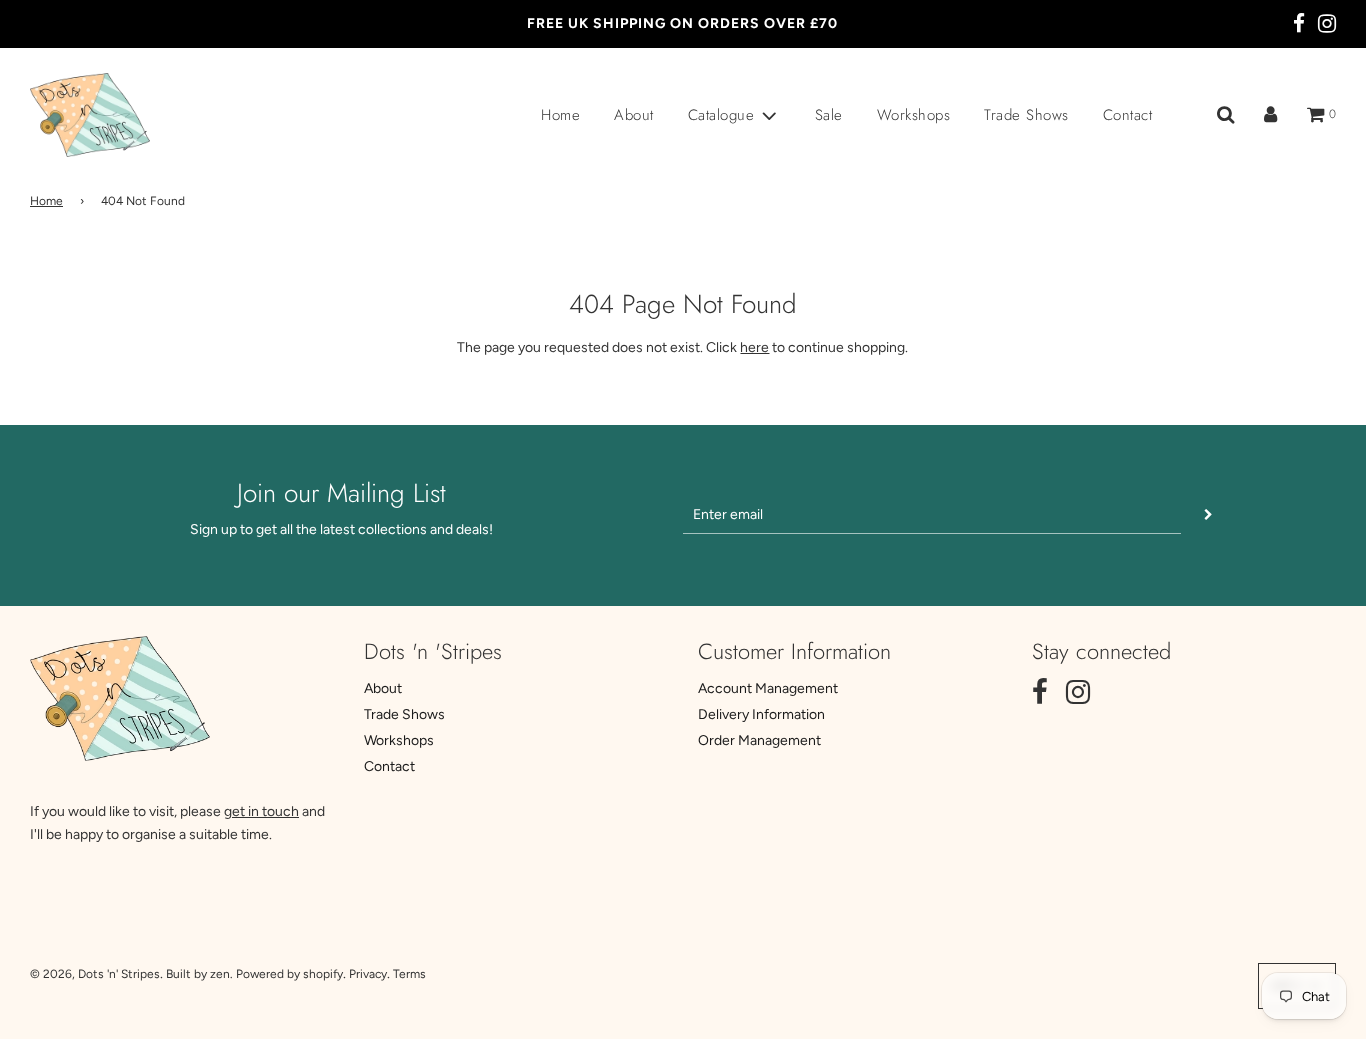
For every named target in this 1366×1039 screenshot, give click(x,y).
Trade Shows (1026, 115)
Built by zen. (199, 974)
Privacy (368, 974)
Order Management (759, 740)
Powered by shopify (289, 974)
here (754, 347)
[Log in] (1270, 115)
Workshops (914, 115)
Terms (409, 974)
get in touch (261, 811)
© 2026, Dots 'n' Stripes (95, 974)
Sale (829, 115)
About (634, 115)
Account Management (768, 688)
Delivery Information (761, 714)
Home (560, 115)
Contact (1128, 115)
